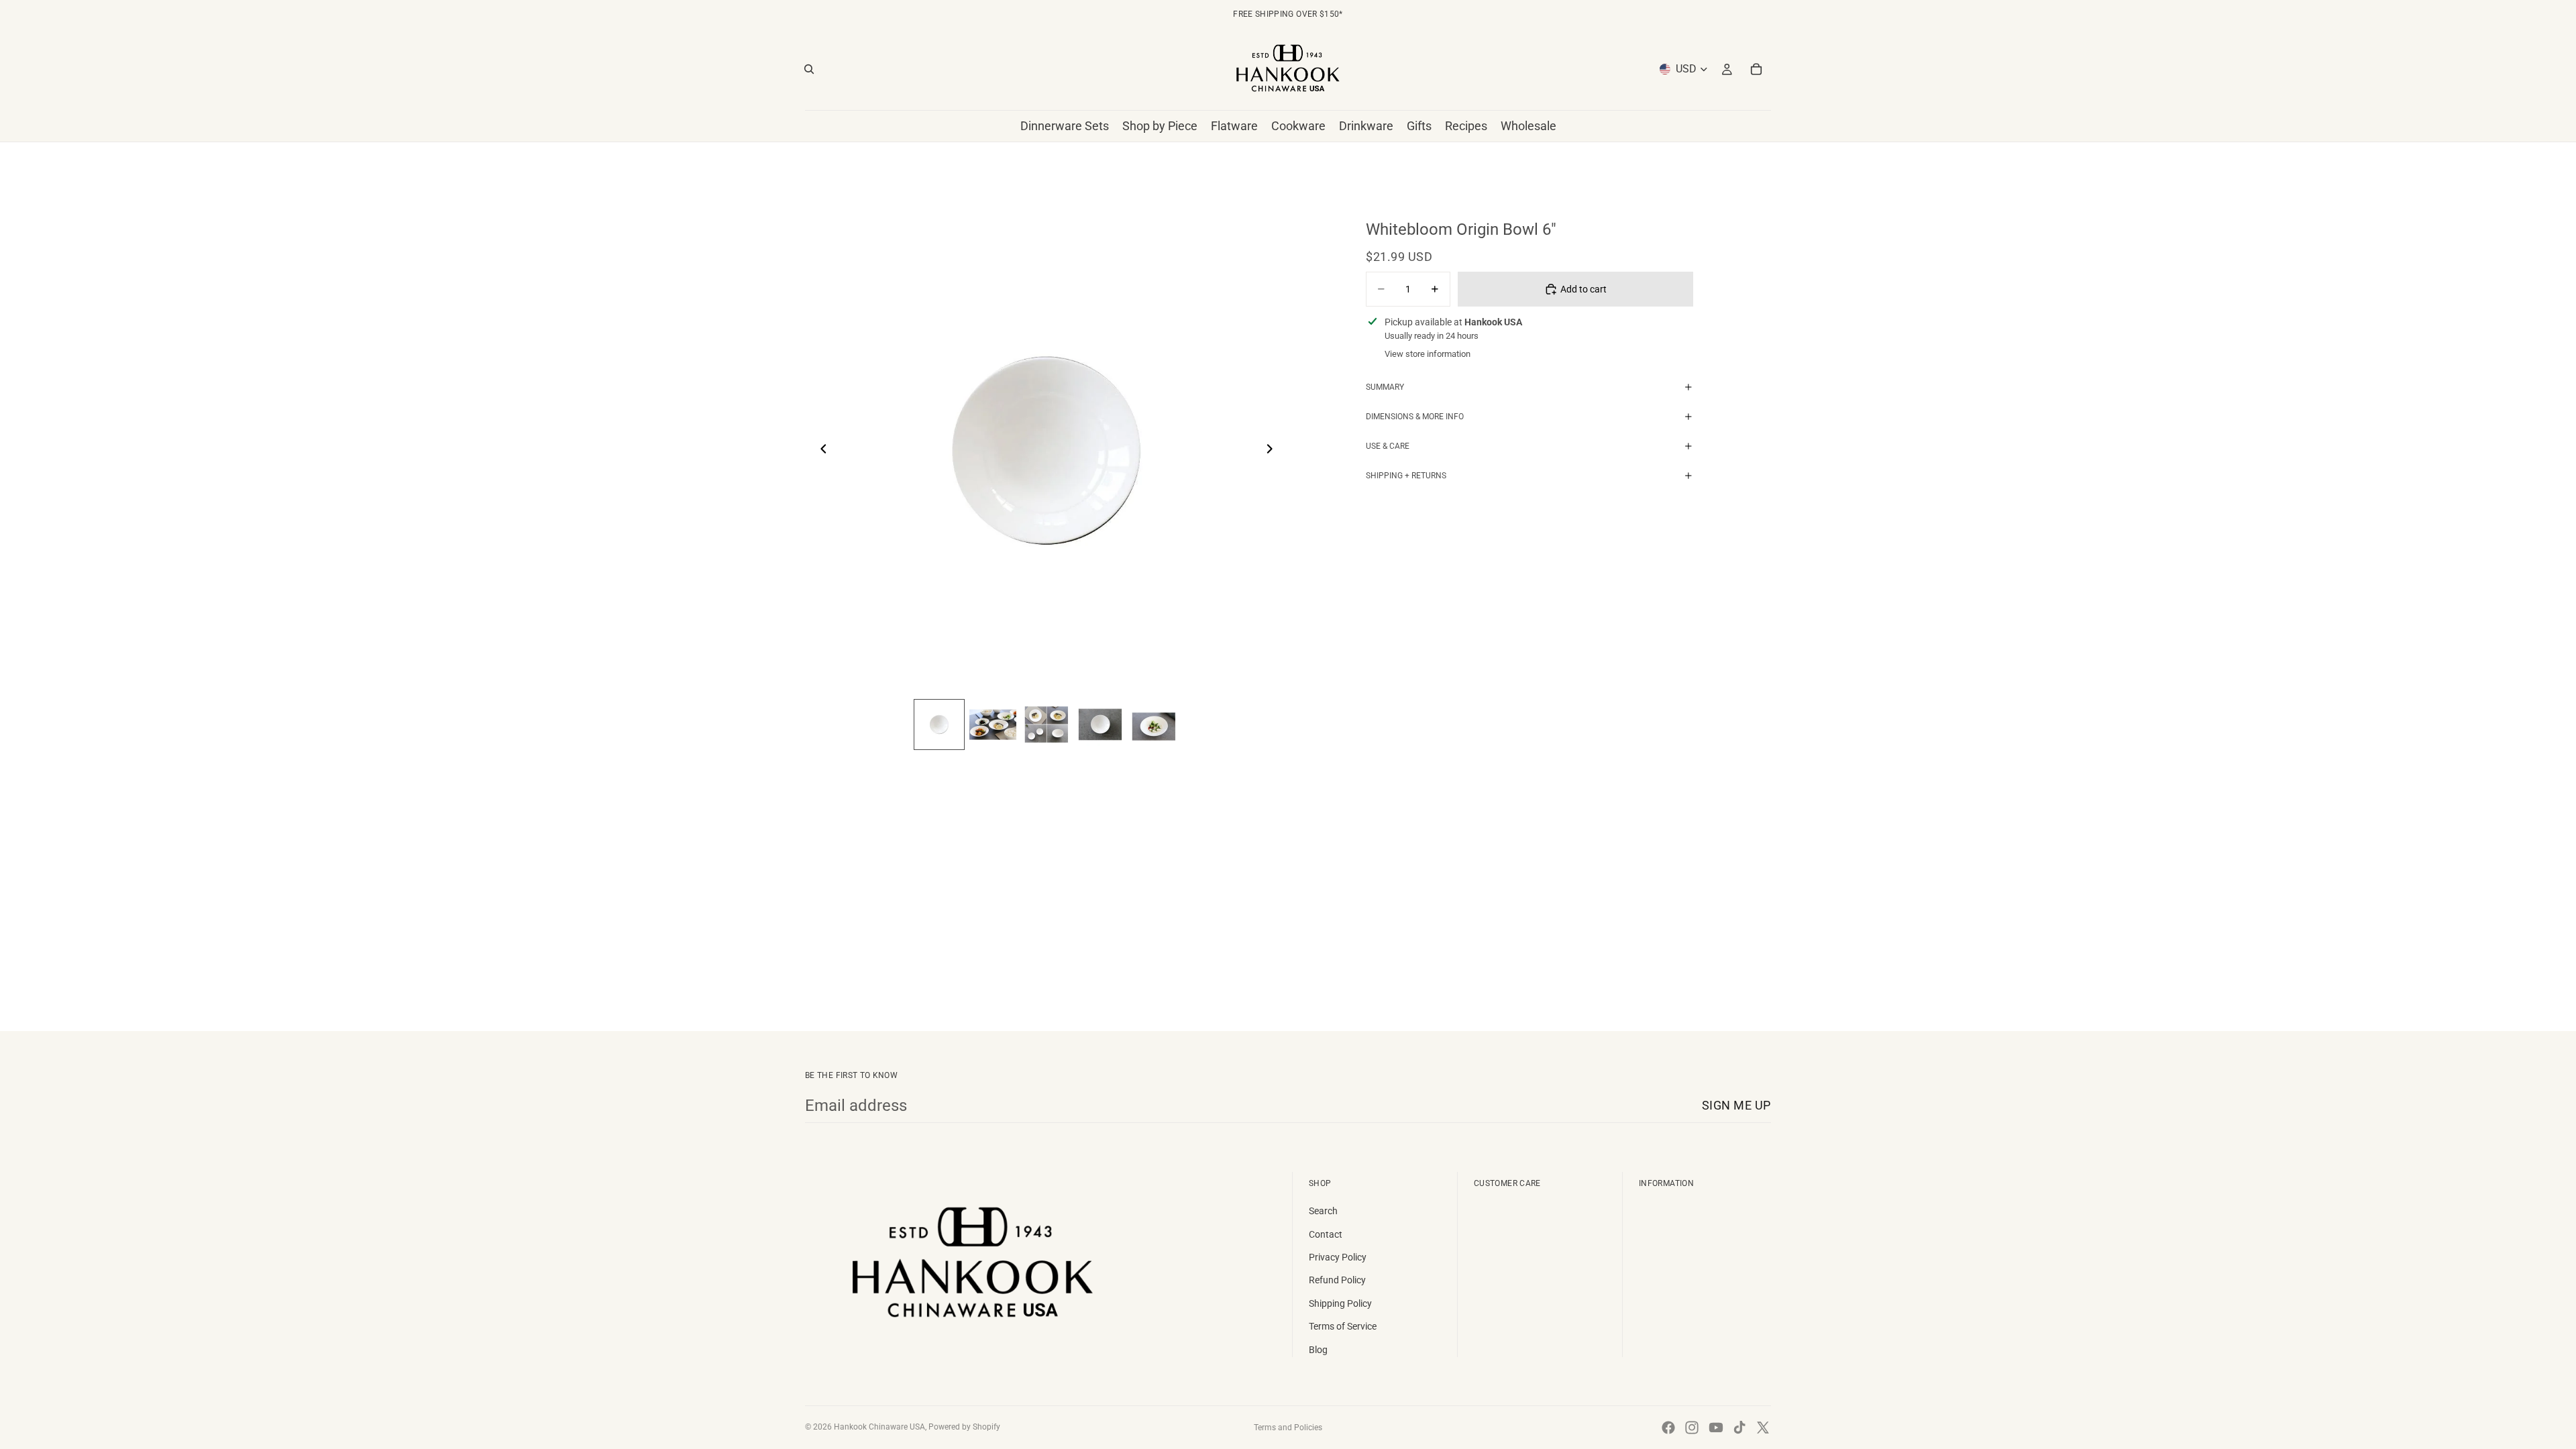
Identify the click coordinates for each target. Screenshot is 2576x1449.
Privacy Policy (1338, 1257)
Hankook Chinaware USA (879, 1427)
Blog (1318, 1350)
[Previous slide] (820, 451)
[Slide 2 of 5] (993, 724)
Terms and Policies (1288, 1428)
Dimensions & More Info (1415, 417)
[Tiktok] (1739, 1428)
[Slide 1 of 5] (939, 724)
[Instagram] (1692, 1428)
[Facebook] (1668, 1428)
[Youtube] (1716, 1428)
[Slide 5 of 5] (1154, 724)
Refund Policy (1337, 1280)
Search (1323, 1211)
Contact (1326, 1234)
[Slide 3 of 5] (1046, 724)
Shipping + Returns (1406, 476)
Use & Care (1388, 446)
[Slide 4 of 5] (1100, 724)
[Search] (809, 69)
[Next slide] (1273, 451)
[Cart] (1756, 69)
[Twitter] (1763, 1428)
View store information (1428, 354)
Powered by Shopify (964, 1427)
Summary (1385, 387)
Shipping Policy (1340, 1303)
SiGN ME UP (1736, 1105)
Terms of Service (1343, 1326)
